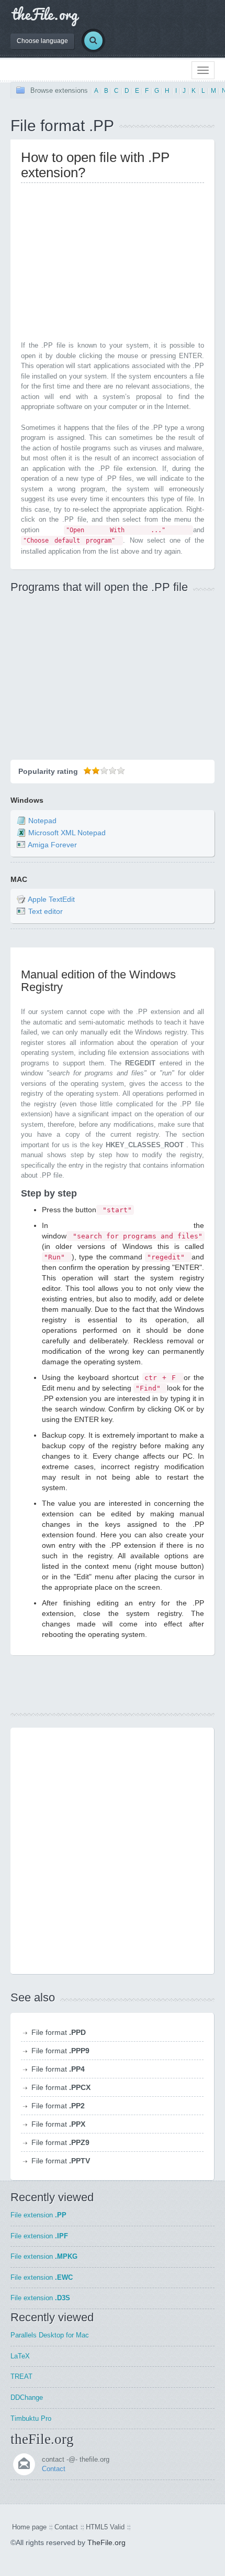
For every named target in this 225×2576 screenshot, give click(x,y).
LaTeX (20, 2356)
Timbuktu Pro (31, 2418)
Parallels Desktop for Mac (50, 2335)
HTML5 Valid (105, 2527)
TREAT (21, 2376)
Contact (54, 2469)
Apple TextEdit (51, 899)
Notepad (42, 821)
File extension (38, 2215)
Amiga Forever (52, 845)
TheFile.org (106, 2542)
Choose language (42, 41)
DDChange (27, 2397)
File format (59, 2032)
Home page (29, 2527)
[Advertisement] (109, 264)
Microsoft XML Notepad (67, 833)
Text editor (46, 911)
